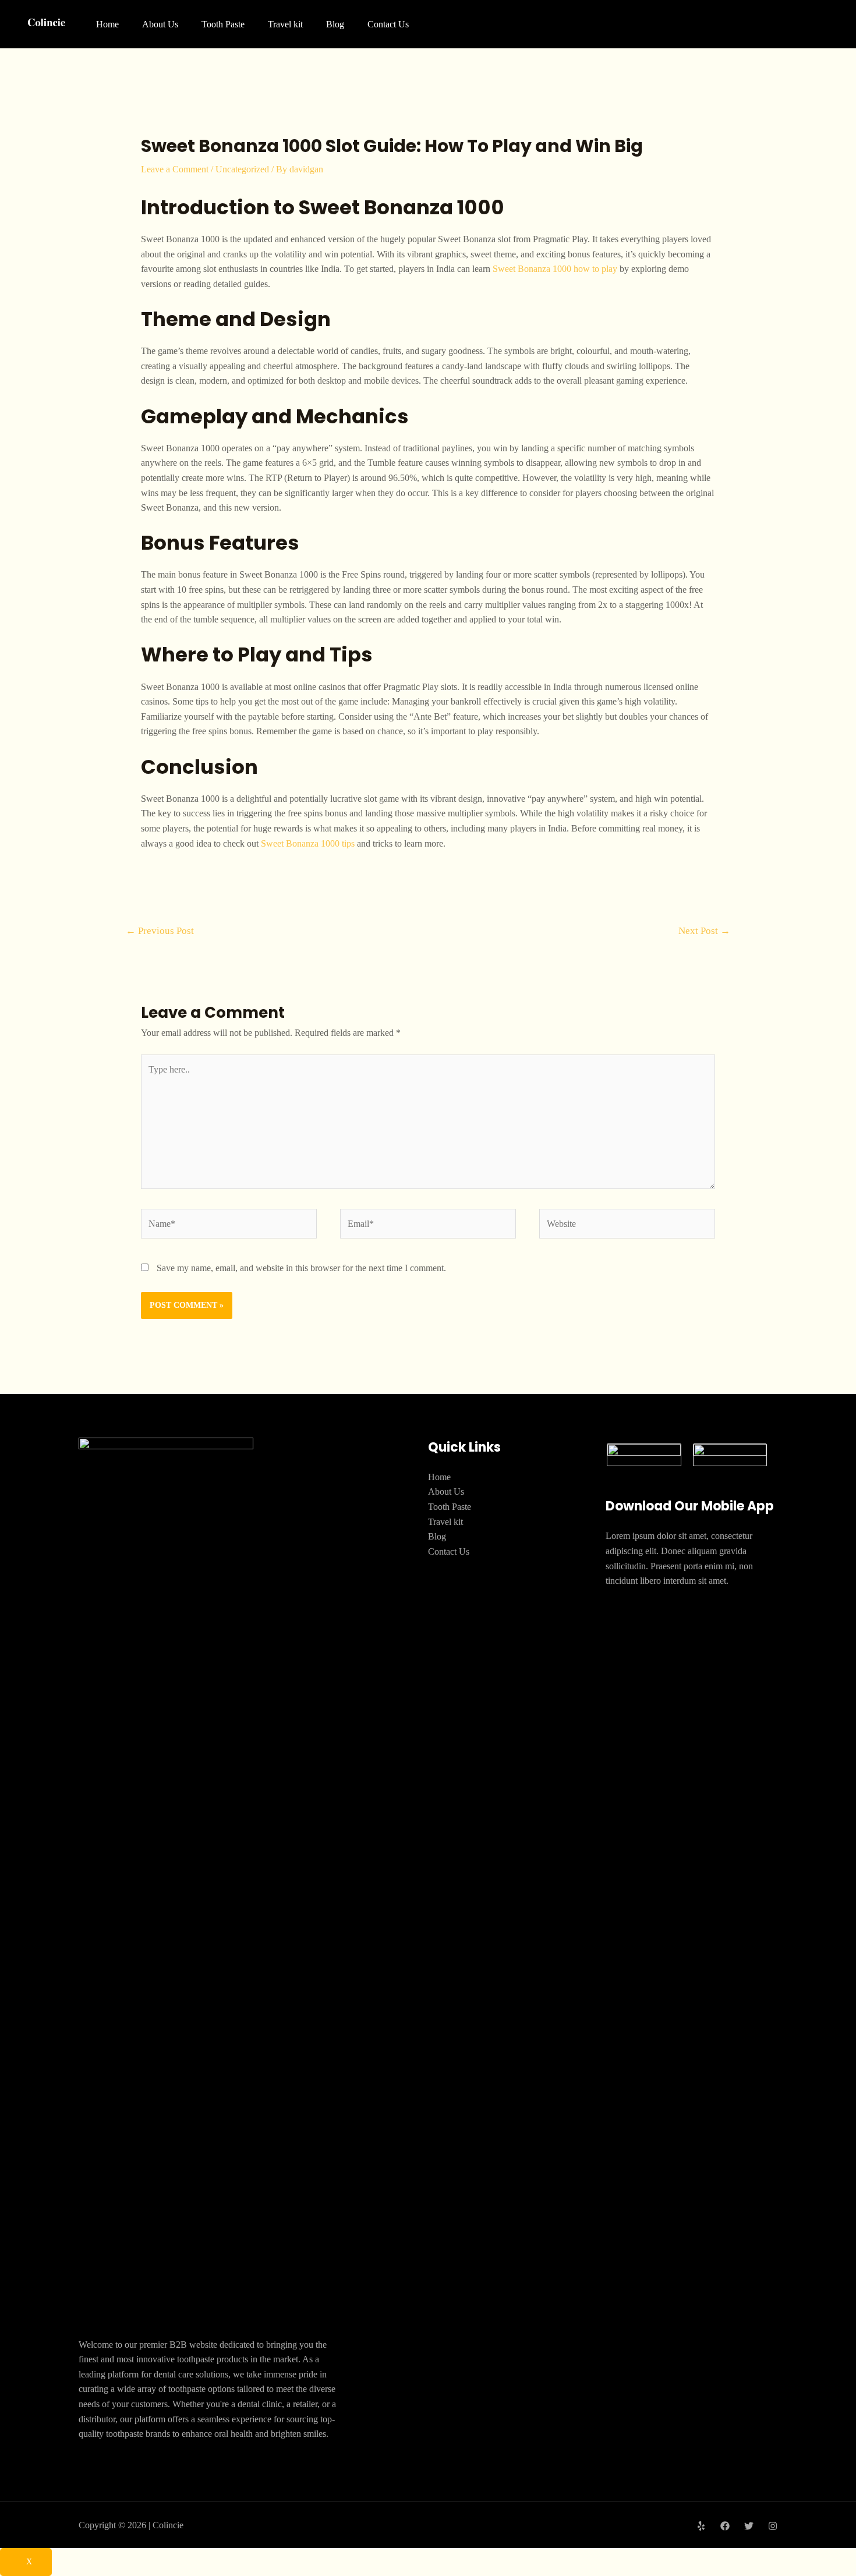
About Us (160, 24)
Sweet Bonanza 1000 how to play (555, 269)
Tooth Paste (223, 24)
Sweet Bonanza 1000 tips (308, 843)
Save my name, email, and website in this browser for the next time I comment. (301, 1268)
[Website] (627, 1225)
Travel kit (285, 24)
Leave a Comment (175, 169)
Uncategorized (242, 169)
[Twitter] (749, 2526)
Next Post (704, 931)
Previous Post (160, 931)
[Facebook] (725, 2526)
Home (107, 24)
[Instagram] (773, 2526)
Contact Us (388, 24)
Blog (335, 24)
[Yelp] (701, 2526)
